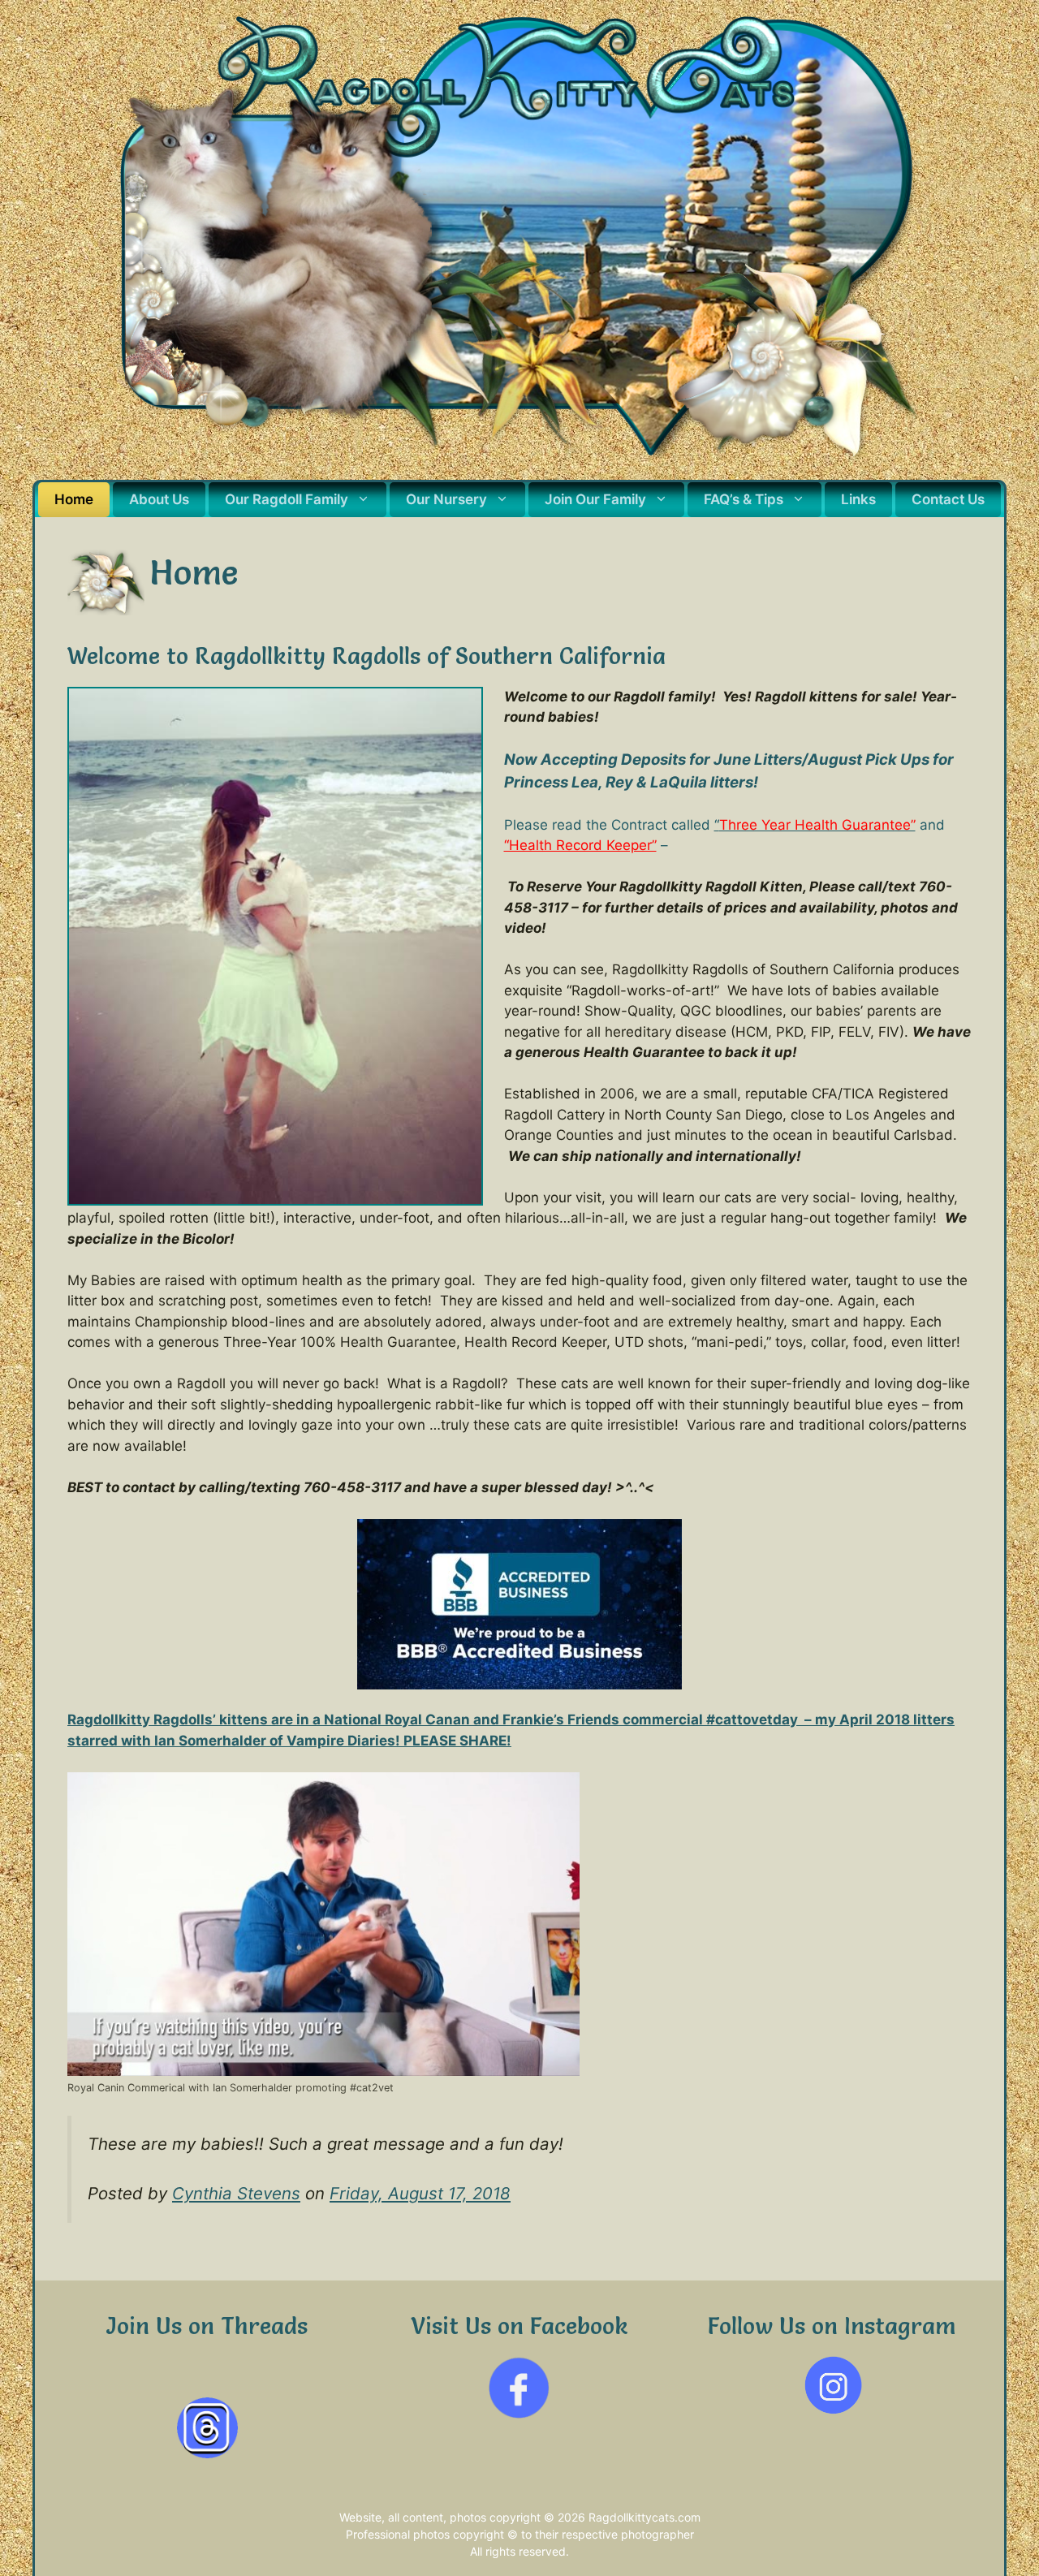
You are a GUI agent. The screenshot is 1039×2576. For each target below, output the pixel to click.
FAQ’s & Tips (744, 499)
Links (858, 499)
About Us (159, 499)
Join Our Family (595, 499)
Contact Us (948, 499)
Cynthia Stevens (236, 2193)
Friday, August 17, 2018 (420, 2193)
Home (74, 499)
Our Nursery (446, 499)
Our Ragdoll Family (287, 499)
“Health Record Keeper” (580, 845)
